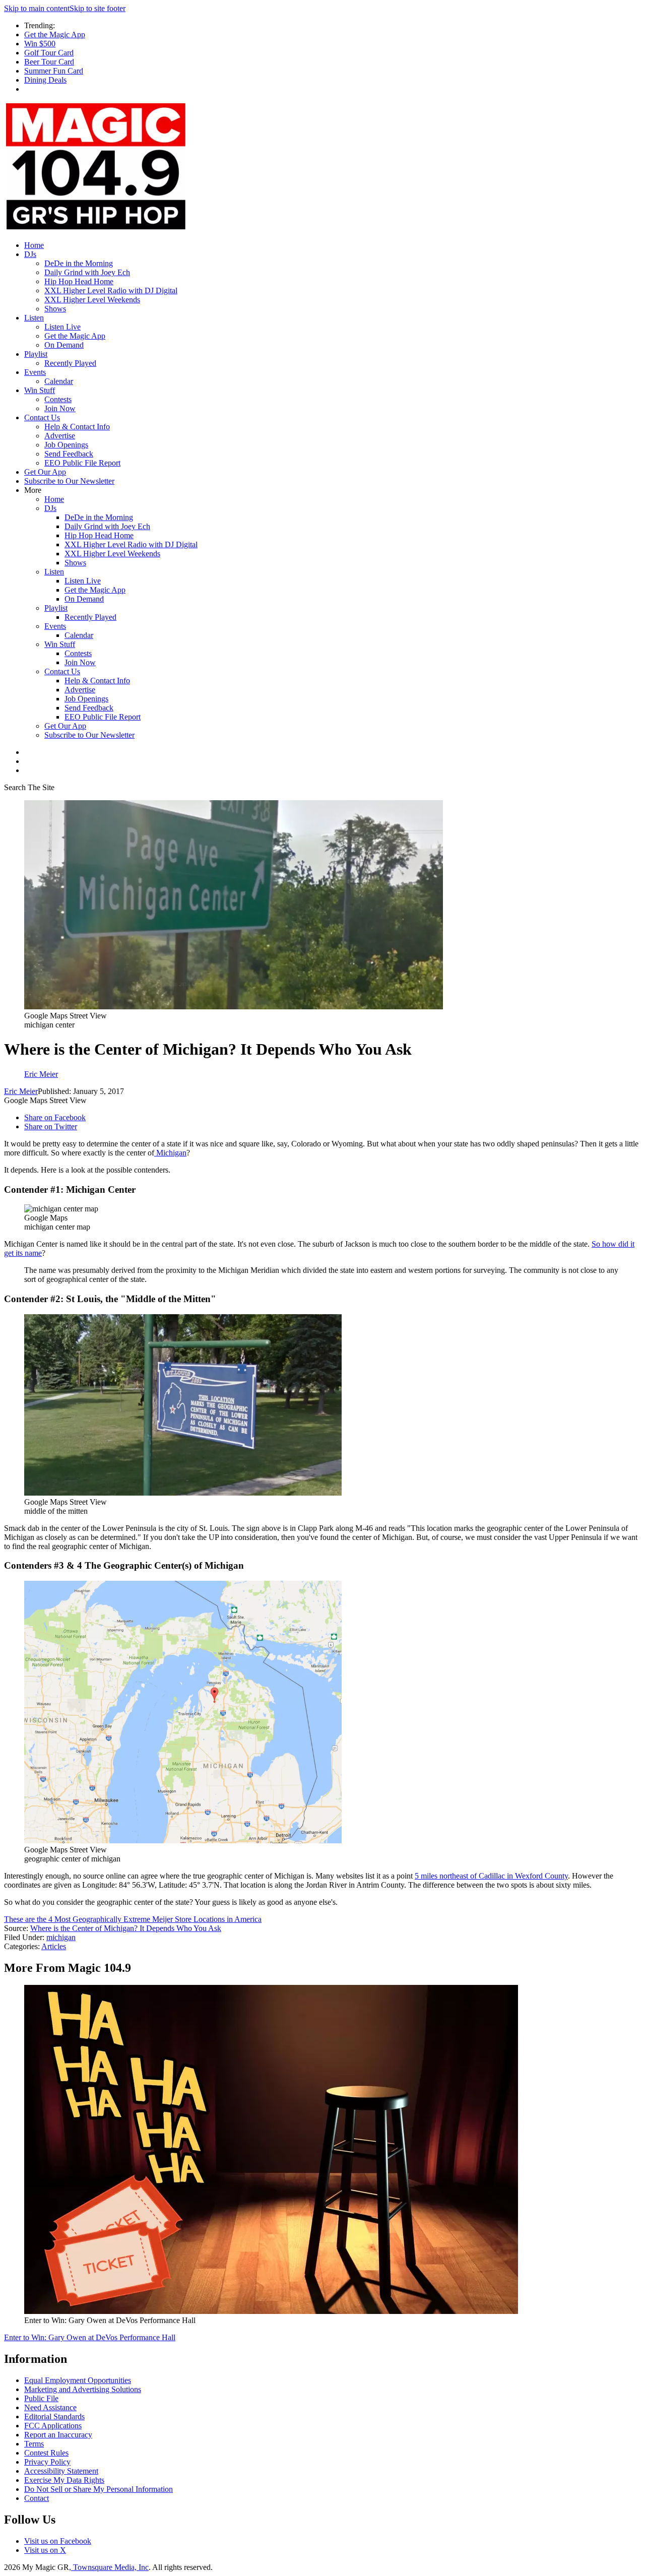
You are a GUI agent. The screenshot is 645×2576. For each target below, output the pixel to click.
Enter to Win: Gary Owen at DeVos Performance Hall (90, 2337)
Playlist (36, 354)
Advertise (60, 436)
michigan (61, 1937)
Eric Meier (21, 1091)
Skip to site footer (98, 8)
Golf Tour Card (49, 53)
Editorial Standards (54, 2417)
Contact (37, 2498)
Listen (34, 318)
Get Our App (45, 472)
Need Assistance (50, 2407)
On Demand (64, 345)
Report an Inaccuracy (58, 2435)
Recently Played (70, 363)
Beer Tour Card (49, 62)
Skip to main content (37, 8)
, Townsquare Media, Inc (109, 2567)
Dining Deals (45, 80)
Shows (55, 309)
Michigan (170, 1153)
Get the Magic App (55, 35)
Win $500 (40, 44)
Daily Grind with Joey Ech (87, 272)
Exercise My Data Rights (64, 2480)
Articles (54, 1946)
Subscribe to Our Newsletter (69, 481)
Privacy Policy (47, 2462)
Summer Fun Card (54, 71)
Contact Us (42, 417)
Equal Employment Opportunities (78, 2380)
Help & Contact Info (77, 427)
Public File (41, 2398)
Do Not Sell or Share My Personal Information (99, 2489)
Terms (34, 2444)
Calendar (59, 381)
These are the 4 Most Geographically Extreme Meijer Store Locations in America (133, 1919)
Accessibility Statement (61, 2471)
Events (35, 372)
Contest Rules (46, 2453)
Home (34, 245)
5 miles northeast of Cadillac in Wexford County (491, 1876)
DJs (30, 254)
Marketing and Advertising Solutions (83, 2389)
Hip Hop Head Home (79, 281)
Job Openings (66, 445)
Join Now (60, 408)
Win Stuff (40, 390)
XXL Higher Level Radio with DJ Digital (111, 291)
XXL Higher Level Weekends (92, 300)
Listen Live (62, 327)
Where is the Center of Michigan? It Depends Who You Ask (126, 1928)
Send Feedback (69, 454)
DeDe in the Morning (79, 263)
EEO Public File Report (82, 463)
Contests (58, 399)
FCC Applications (53, 2426)
